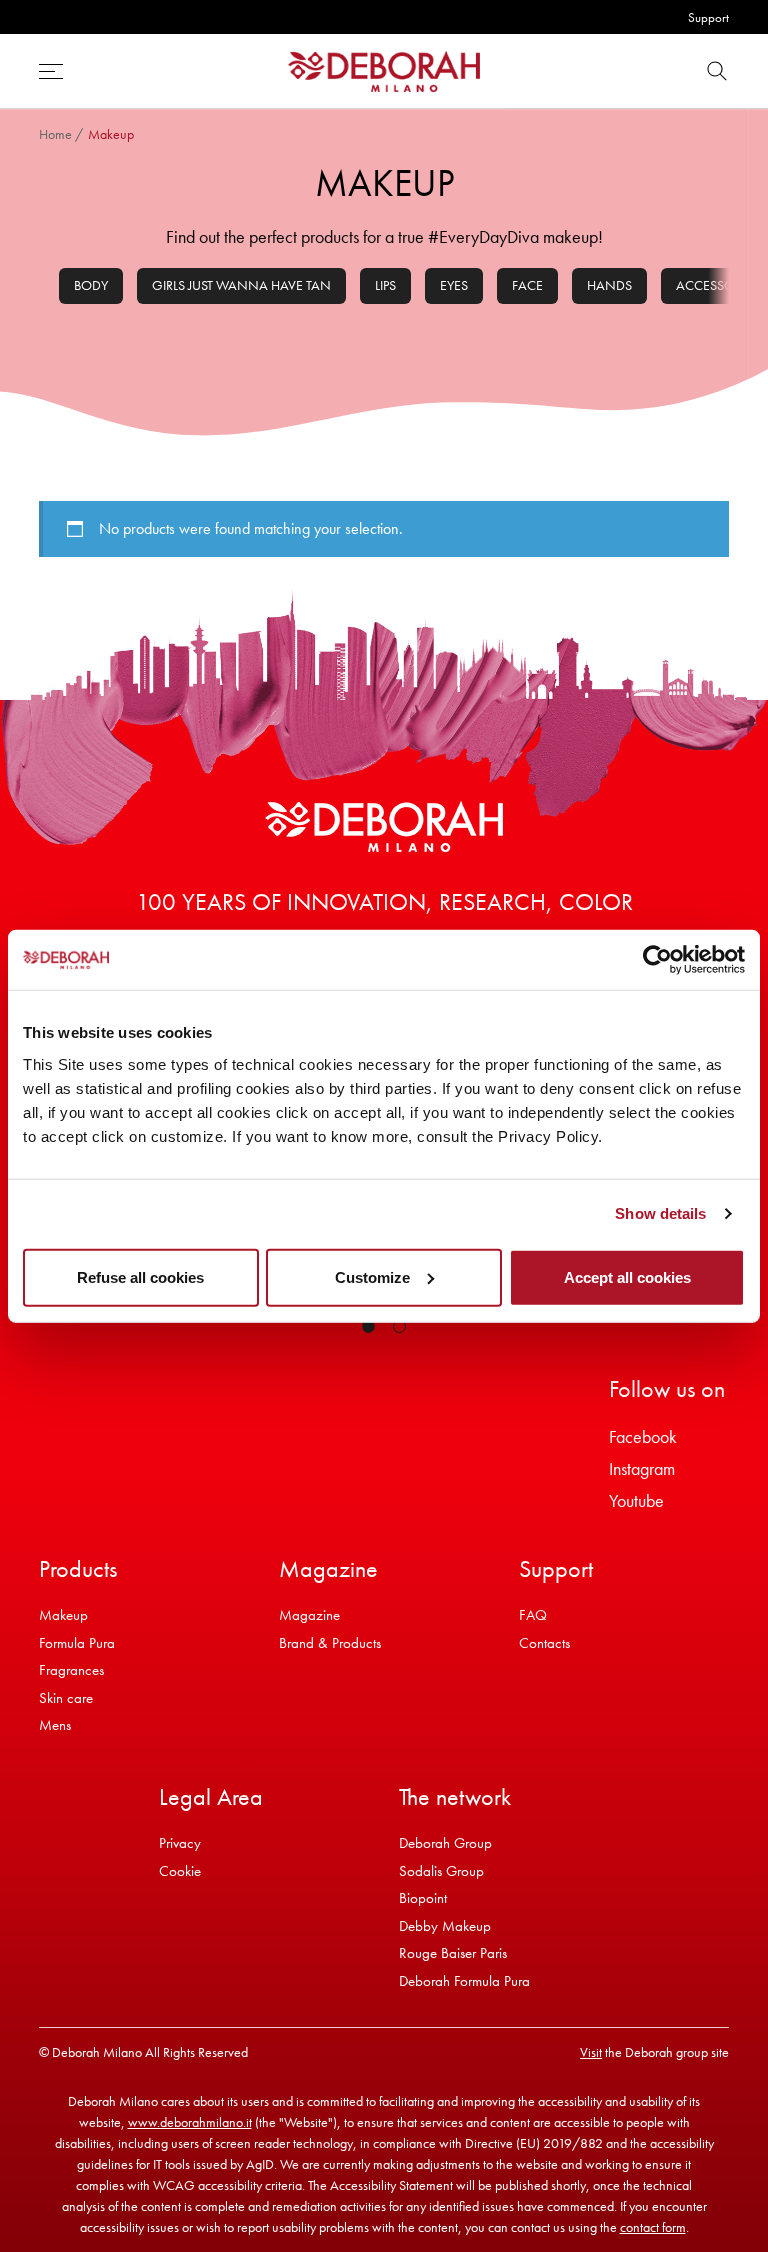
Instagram (642, 1468)
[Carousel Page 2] (399, 1326)
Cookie (180, 1871)
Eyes (454, 285)
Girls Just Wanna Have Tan (241, 285)
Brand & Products (330, 1643)
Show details (660, 1213)
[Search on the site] (717, 71)
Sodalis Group (441, 1871)
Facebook (643, 1436)
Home (55, 134)
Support (708, 17)
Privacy (180, 1843)
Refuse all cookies (140, 1276)
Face (527, 285)
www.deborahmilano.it (190, 2122)
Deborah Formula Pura (464, 1981)
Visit (591, 2052)
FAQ (533, 1615)
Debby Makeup (445, 1926)
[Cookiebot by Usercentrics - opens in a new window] (657, 960)
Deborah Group (445, 1843)
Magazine (309, 1615)
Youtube (636, 1500)
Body (91, 285)
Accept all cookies (627, 1276)
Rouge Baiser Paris (453, 1953)
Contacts (544, 1643)
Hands (609, 285)
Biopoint (423, 1898)
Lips (385, 285)
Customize (372, 1276)
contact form (653, 2227)
